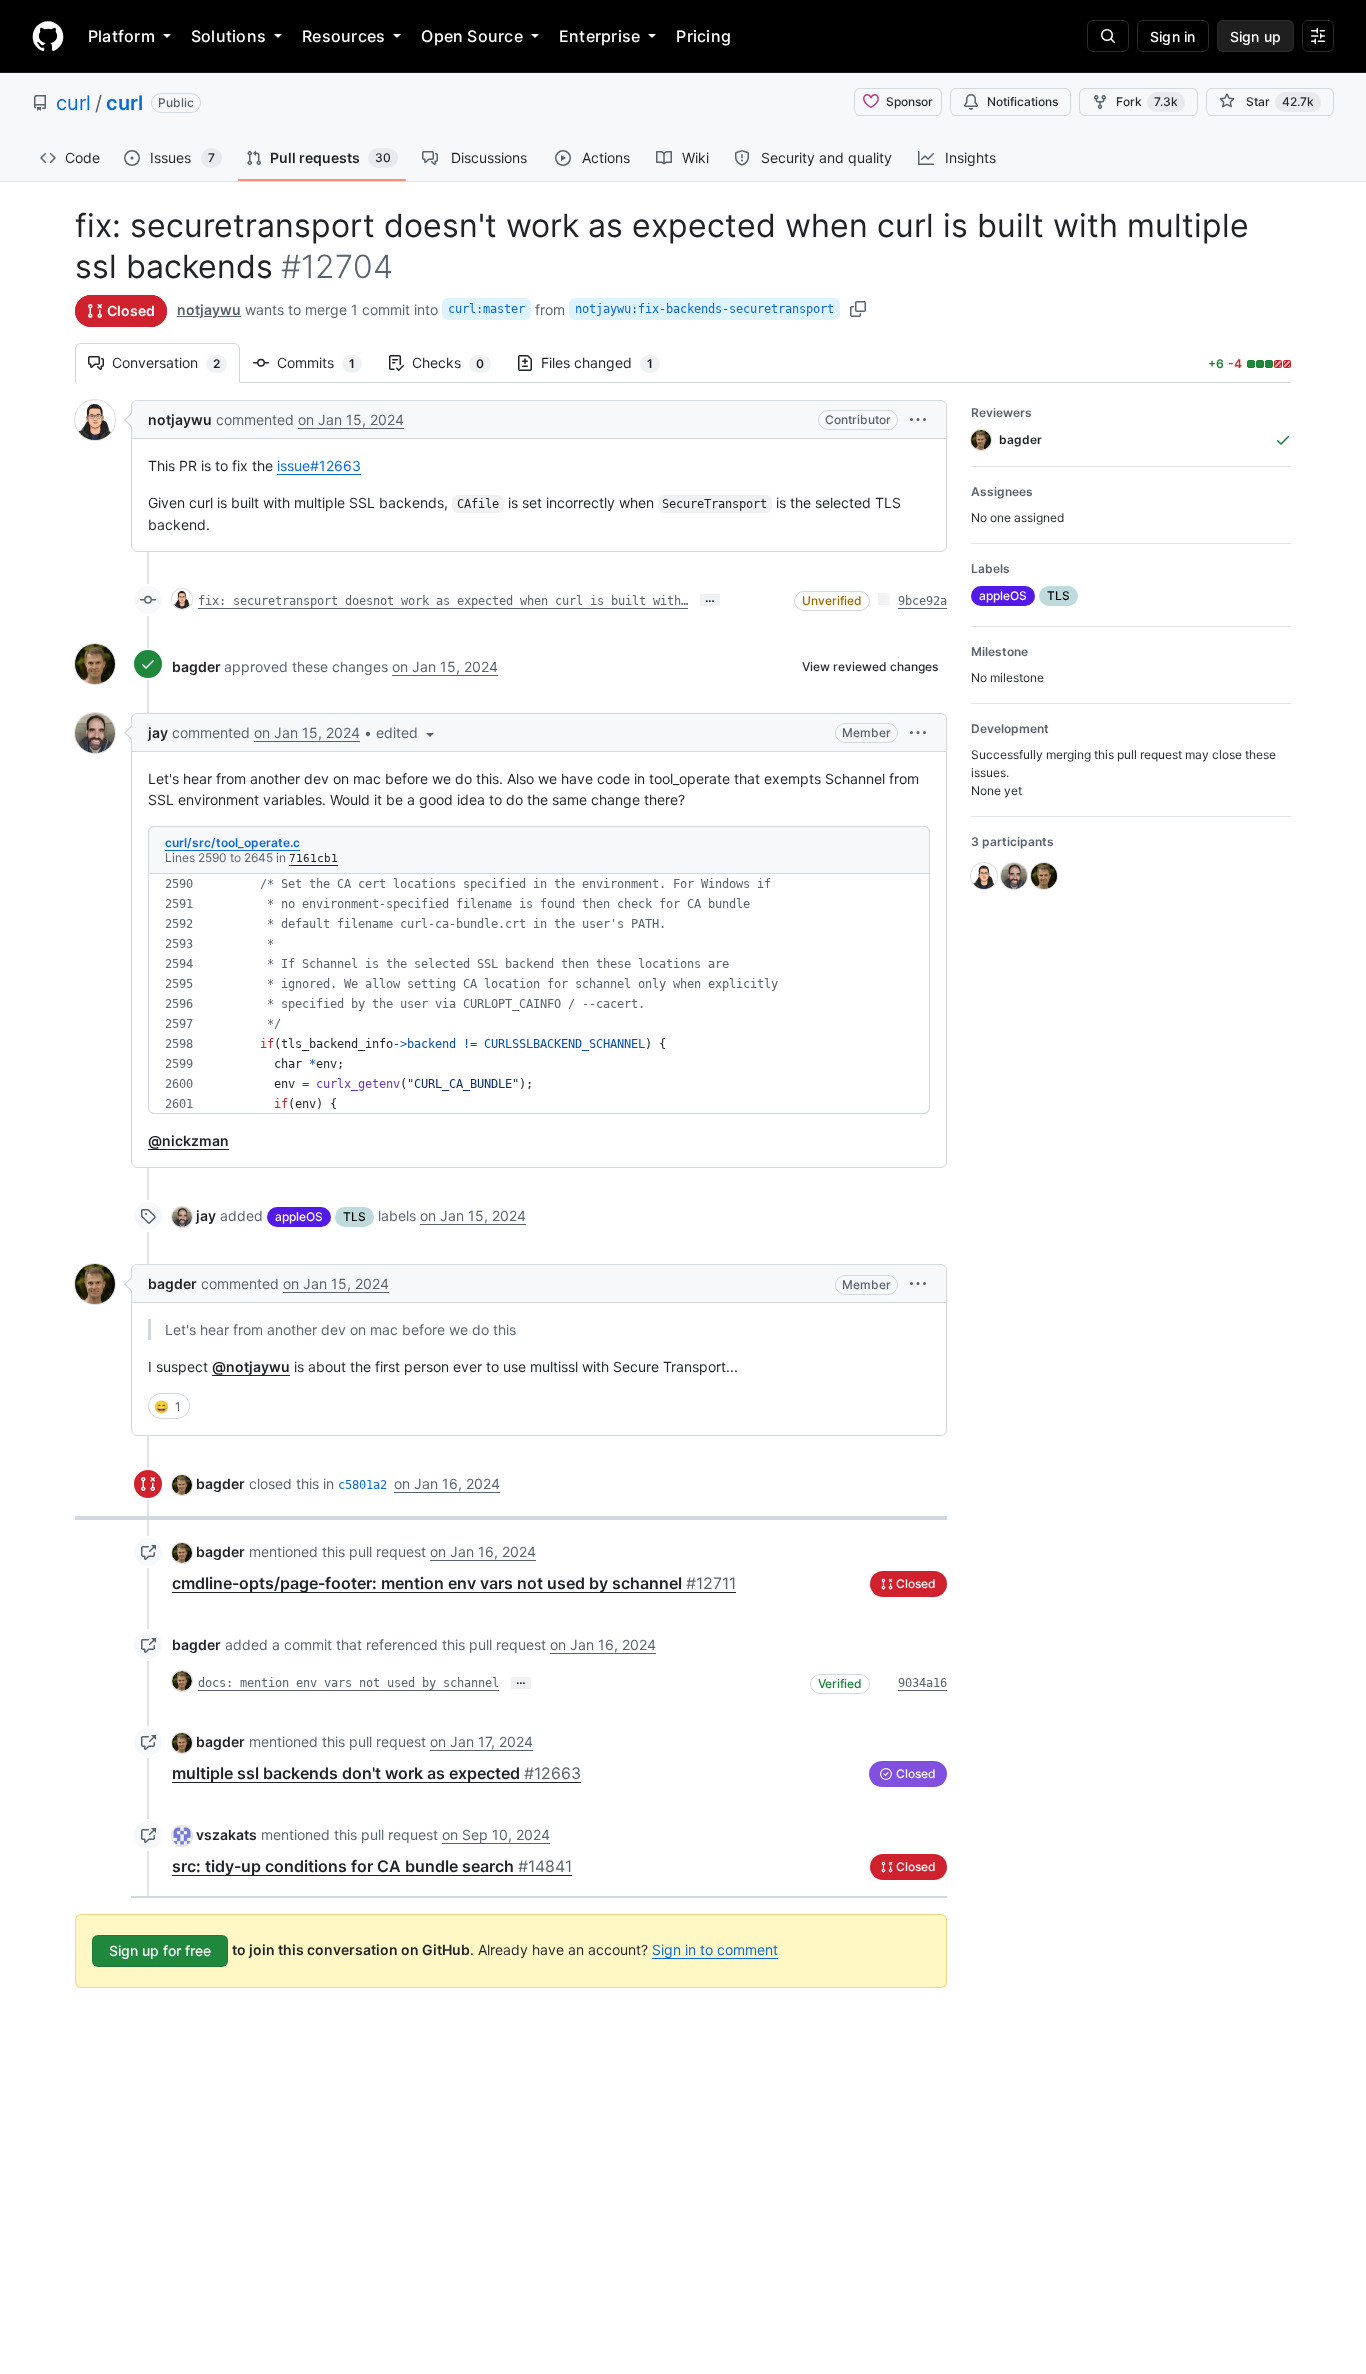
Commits (326, 362)
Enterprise (599, 36)
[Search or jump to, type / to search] (1108, 36)
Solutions (228, 36)
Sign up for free (160, 1950)
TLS (354, 1216)
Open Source (472, 36)
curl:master (486, 309)
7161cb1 (313, 858)
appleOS (299, 1216)
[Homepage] (48, 36)
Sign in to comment (715, 1949)
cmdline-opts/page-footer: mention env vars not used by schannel (454, 1583)
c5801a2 (362, 1485)
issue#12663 (319, 465)
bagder (196, 666)
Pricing (703, 36)
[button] (918, 419)
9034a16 (922, 1683)
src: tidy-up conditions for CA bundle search (372, 1866)
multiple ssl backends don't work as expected (376, 1773)
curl (73, 103)
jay (158, 732)
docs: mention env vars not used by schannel (348, 1683)
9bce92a (922, 601)
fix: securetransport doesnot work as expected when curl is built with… (443, 601)
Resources (343, 36)
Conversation (176, 362)
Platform (121, 36)
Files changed (607, 362)
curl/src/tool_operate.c (232, 842)
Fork (1147, 101)
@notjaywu (251, 1366)
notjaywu (209, 309)
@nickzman (188, 1140)
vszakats (226, 1834)
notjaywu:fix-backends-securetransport (704, 309)
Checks (458, 362)
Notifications (1022, 101)
